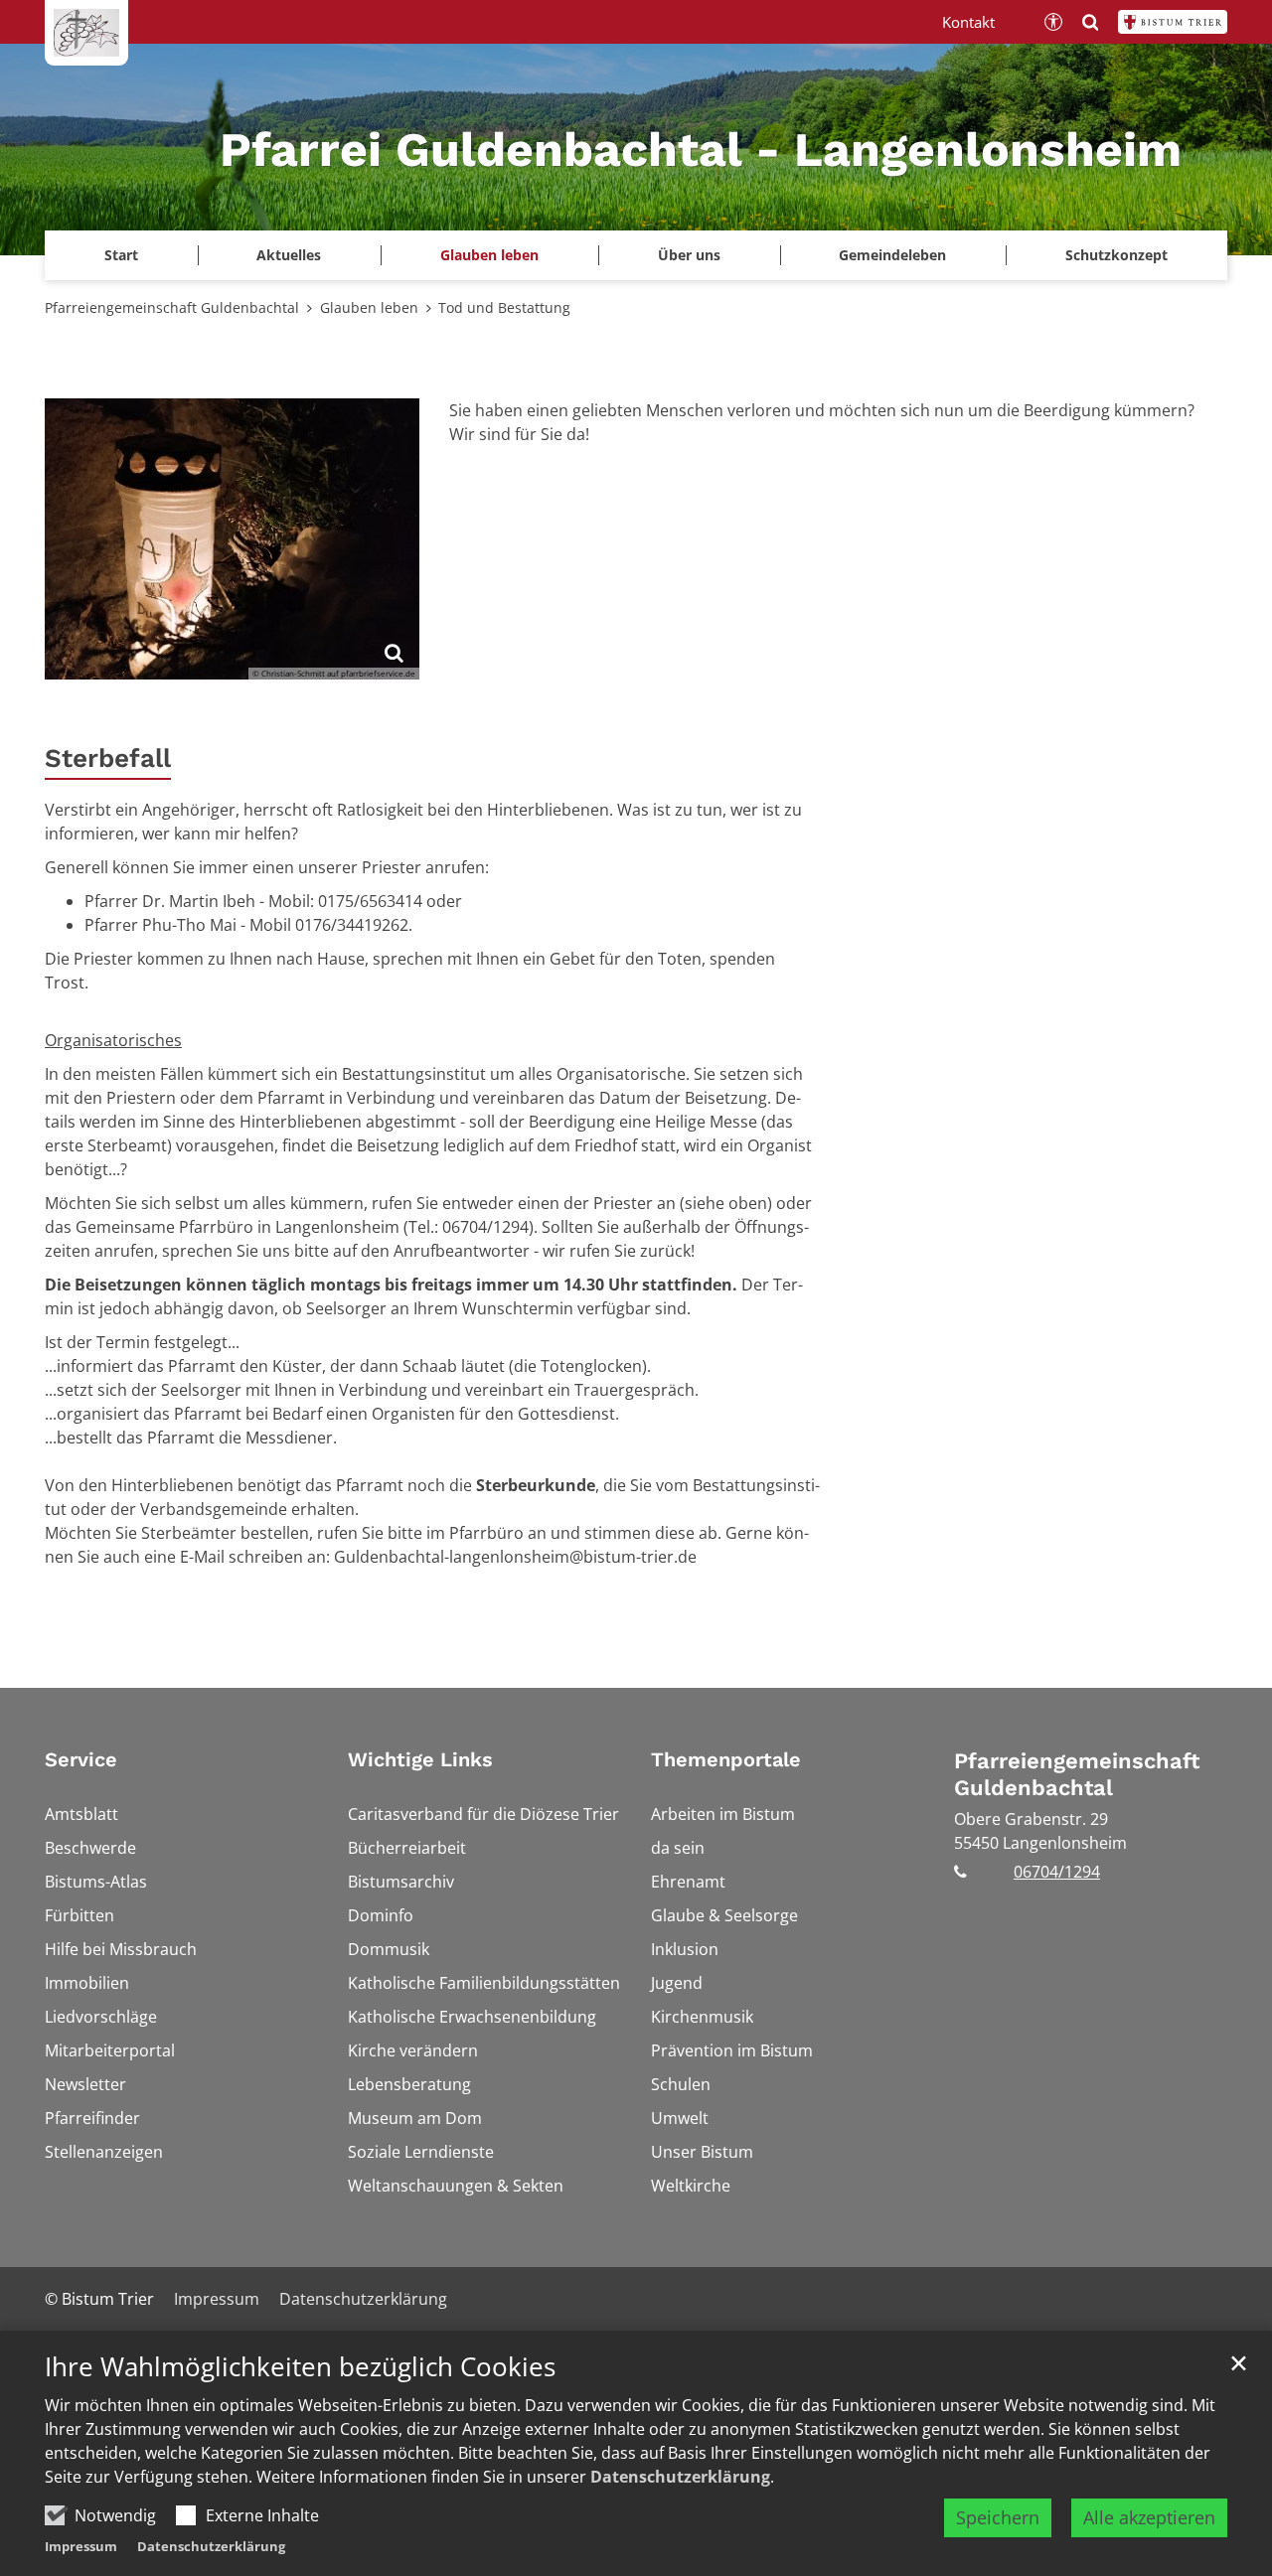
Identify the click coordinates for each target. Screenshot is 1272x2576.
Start (121, 255)
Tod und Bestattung (504, 307)
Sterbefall (108, 758)
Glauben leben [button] (489, 255)
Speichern (998, 2517)
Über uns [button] (689, 255)
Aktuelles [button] (289, 255)
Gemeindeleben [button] (892, 255)
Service (81, 1759)
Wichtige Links (420, 1759)
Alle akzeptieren (1149, 2517)
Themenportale (726, 1759)
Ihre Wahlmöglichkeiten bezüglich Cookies (300, 2367)
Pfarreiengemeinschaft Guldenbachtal (172, 307)
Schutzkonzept (1116, 255)
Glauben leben (369, 307)
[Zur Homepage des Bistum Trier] (1173, 22)
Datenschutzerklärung (680, 2477)
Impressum (81, 2546)
